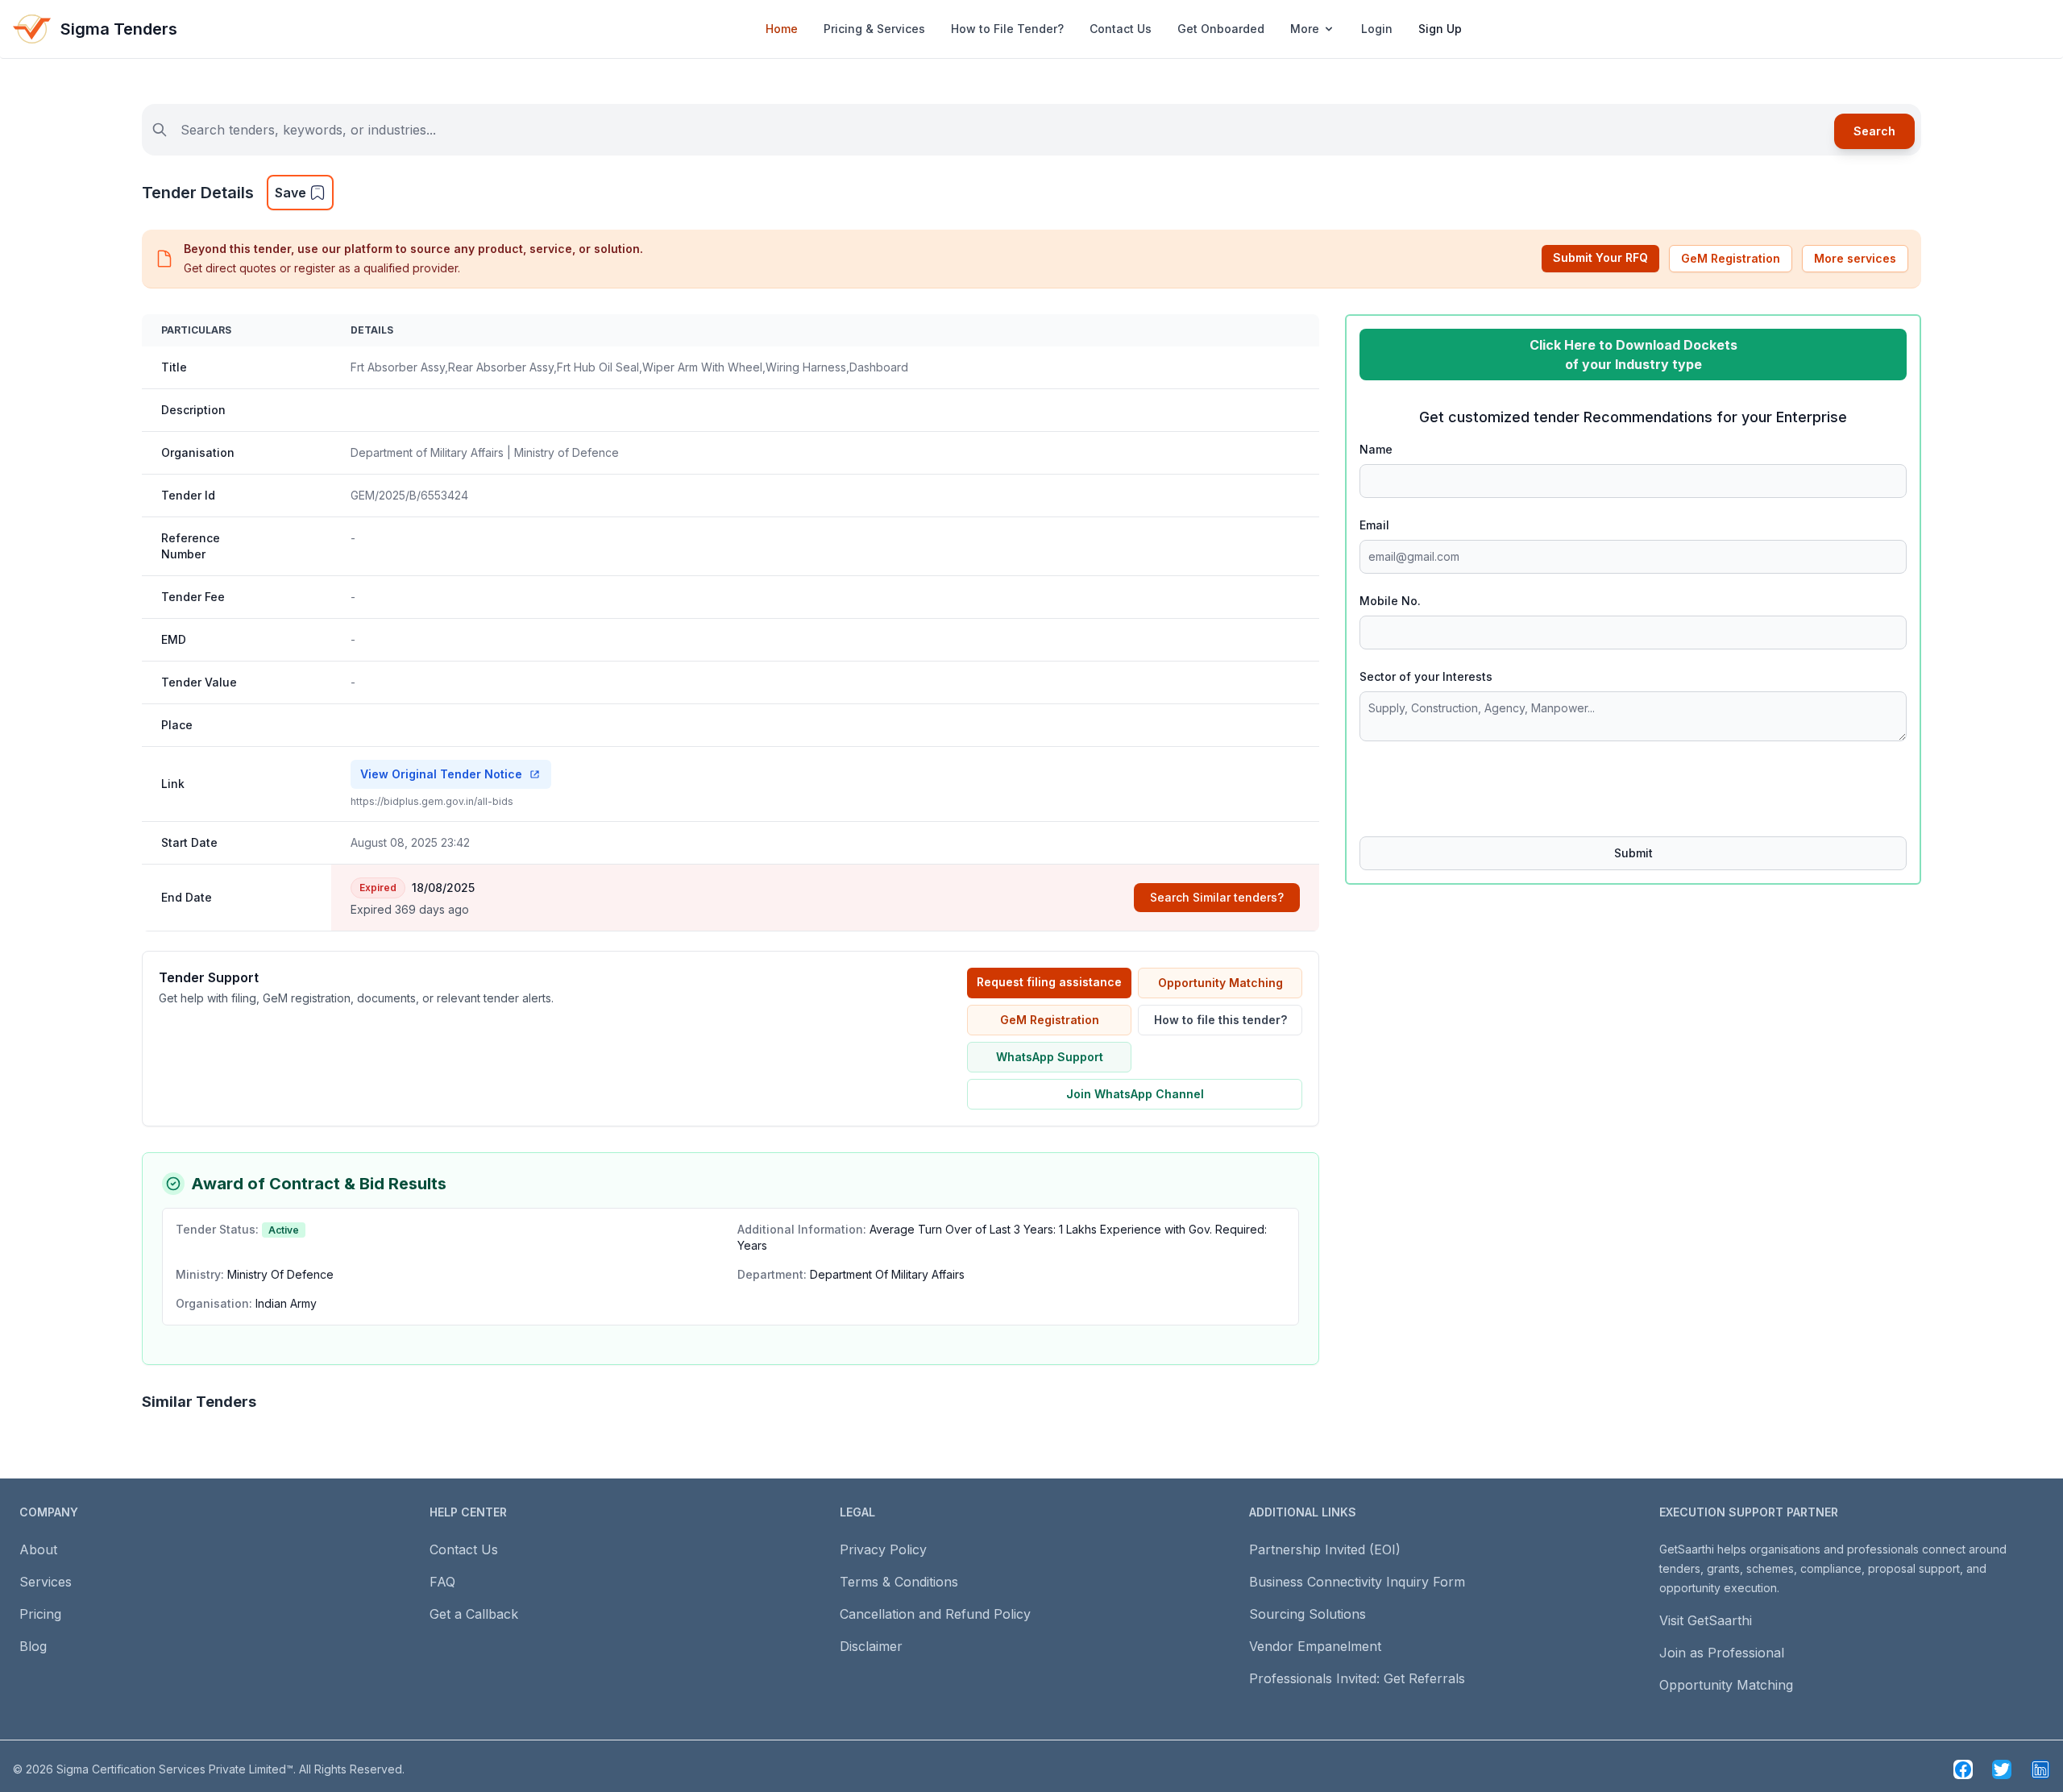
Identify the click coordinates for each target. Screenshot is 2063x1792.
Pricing (40, 1614)
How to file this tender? (1220, 1020)
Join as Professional (1722, 1653)
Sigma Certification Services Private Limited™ (175, 1769)
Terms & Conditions (899, 1582)
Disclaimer (871, 1646)
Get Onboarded (1221, 29)
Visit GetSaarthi (1706, 1620)
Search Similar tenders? (1217, 897)
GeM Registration (1731, 258)
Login (1377, 29)
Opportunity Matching (1220, 983)
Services (46, 1582)
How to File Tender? (1007, 29)
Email (1374, 525)
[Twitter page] (2002, 1769)
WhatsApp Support (1050, 1057)
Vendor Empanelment (1315, 1646)
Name (1376, 449)
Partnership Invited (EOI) (1325, 1549)
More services (1855, 258)
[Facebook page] (1963, 1769)
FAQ (442, 1582)
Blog (33, 1646)
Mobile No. (1390, 601)
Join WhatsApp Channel (1135, 1094)
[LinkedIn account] (2040, 1769)
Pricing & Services (874, 29)
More (1305, 29)
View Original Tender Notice (441, 774)
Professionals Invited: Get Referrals (1357, 1678)
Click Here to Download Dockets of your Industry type (1633, 355)
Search (1874, 131)
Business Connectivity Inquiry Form (1357, 1582)
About (38, 1549)
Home (782, 29)
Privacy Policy (883, 1549)
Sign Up (1440, 29)
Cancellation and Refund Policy (935, 1614)
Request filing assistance (1049, 982)
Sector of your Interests (1426, 676)
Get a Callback (474, 1614)
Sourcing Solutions (1308, 1614)
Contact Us (1121, 29)
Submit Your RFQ (1600, 257)
